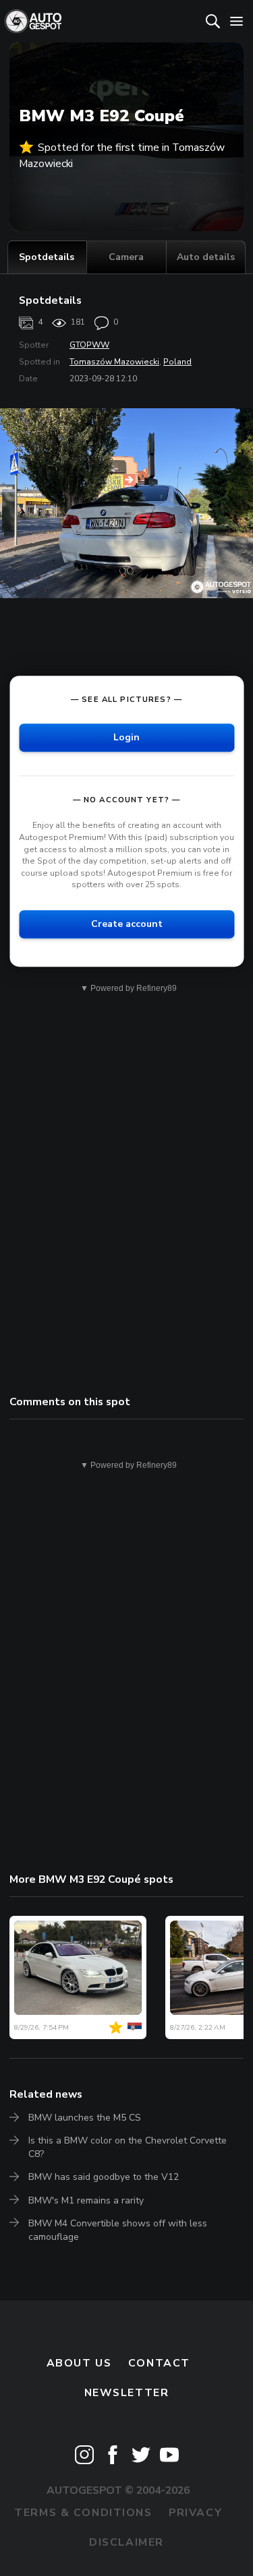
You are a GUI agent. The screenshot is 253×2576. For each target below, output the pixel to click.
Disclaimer (126, 2542)
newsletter (127, 2393)
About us (79, 2363)
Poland (177, 362)
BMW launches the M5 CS (85, 2118)
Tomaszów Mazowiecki (114, 362)
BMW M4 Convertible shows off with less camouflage (118, 2230)
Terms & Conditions (83, 2513)
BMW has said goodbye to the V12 (104, 2177)
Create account (127, 924)
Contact (159, 2363)
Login (126, 738)
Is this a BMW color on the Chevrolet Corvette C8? (128, 2147)
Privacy (195, 2513)
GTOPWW (89, 345)
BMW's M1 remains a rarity (86, 2200)
